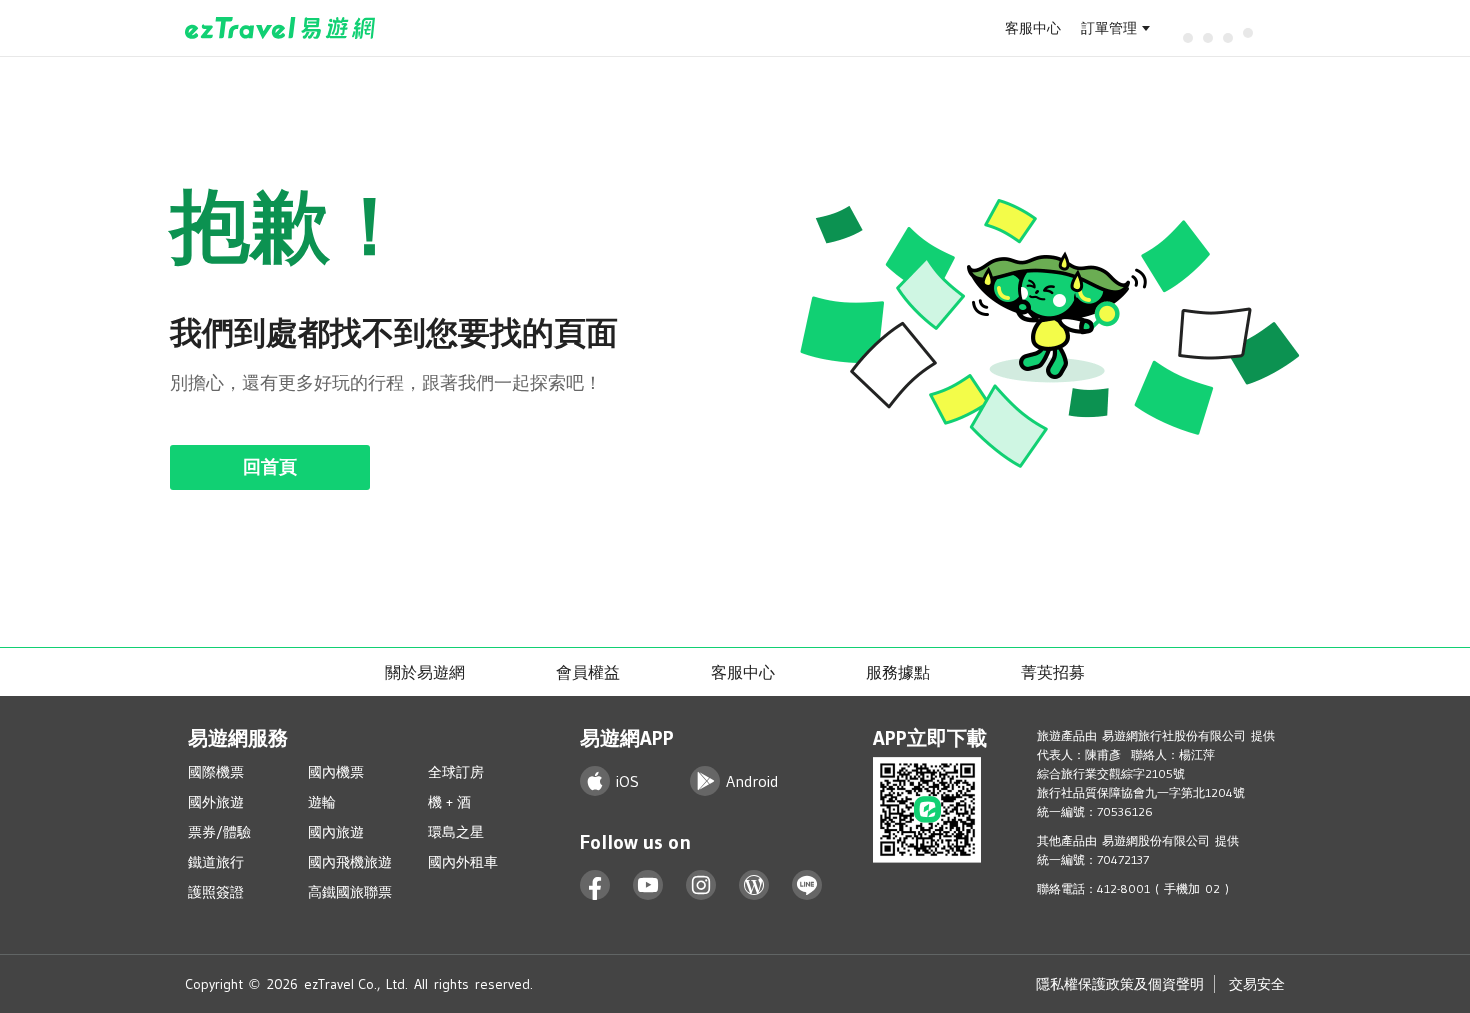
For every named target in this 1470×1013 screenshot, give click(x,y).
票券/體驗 (219, 832)
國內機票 (336, 772)
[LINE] (807, 885)
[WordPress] (754, 885)
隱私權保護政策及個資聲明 (1120, 984)
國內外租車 (463, 862)
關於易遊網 (425, 672)
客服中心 (1033, 28)
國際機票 (216, 772)
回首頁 (270, 467)
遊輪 (322, 802)
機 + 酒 (449, 802)
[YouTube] (648, 885)
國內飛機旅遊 (350, 862)
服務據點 (898, 672)
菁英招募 (1053, 672)
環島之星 (456, 832)
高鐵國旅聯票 (350, 892)
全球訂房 (456, 772)
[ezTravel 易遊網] (280, 28)
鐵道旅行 (216, 862)
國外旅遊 (216, 802)
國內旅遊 (336, 832)
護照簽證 (216, 892)
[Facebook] (595, 885)
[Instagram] (701, 885)
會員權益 (588, 672)
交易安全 (1257, 984)
